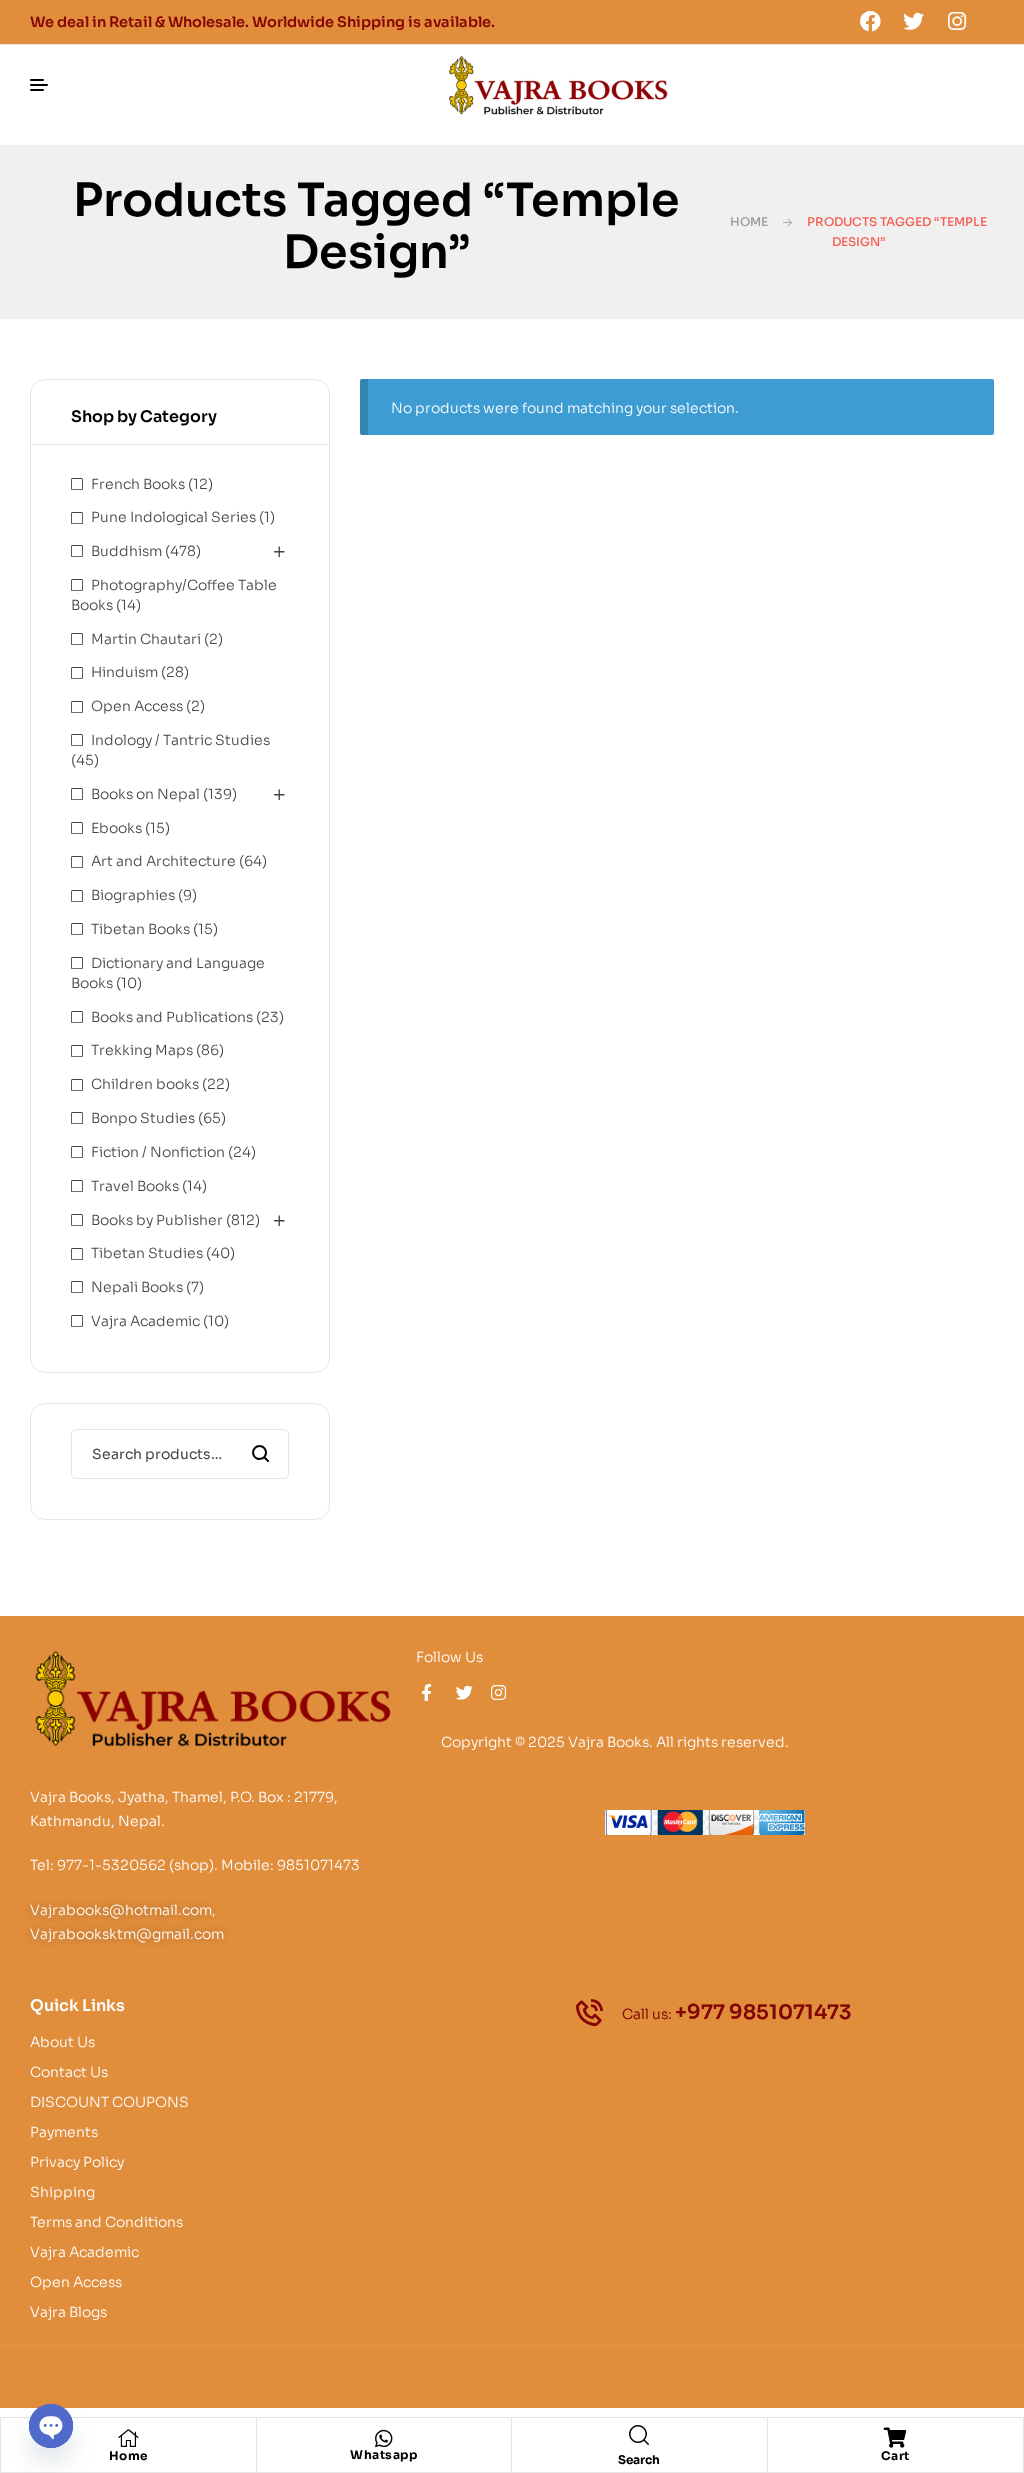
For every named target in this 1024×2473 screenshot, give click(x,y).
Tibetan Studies (147, 1253)
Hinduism (124, 672)
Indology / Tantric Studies (180, 740)
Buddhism (126, 551)
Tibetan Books (140, 929)
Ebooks (116, 828)
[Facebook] (870, 21)
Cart (895, 2455)
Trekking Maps (142, 1050)
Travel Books (135, 1186)
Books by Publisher (157, 1220)
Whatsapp (383, 2454)
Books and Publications (172, 1017)
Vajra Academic (145, 1321)
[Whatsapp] (384, 2439)
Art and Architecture (163, 861)
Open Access (137, 706)
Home (749, 221)
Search (261, 1454)
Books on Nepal (145, 794)
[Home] (128, 2438)
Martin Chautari (146, 639)
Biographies (133, 895)
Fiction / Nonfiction (158, 1152)
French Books (138, 484)
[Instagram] (957, 21)
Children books (145, 1084)
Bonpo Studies (143, 1118)
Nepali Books (137, 1287)
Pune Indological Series (173, 517)
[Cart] (895, 2438)
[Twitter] (914, 21)
